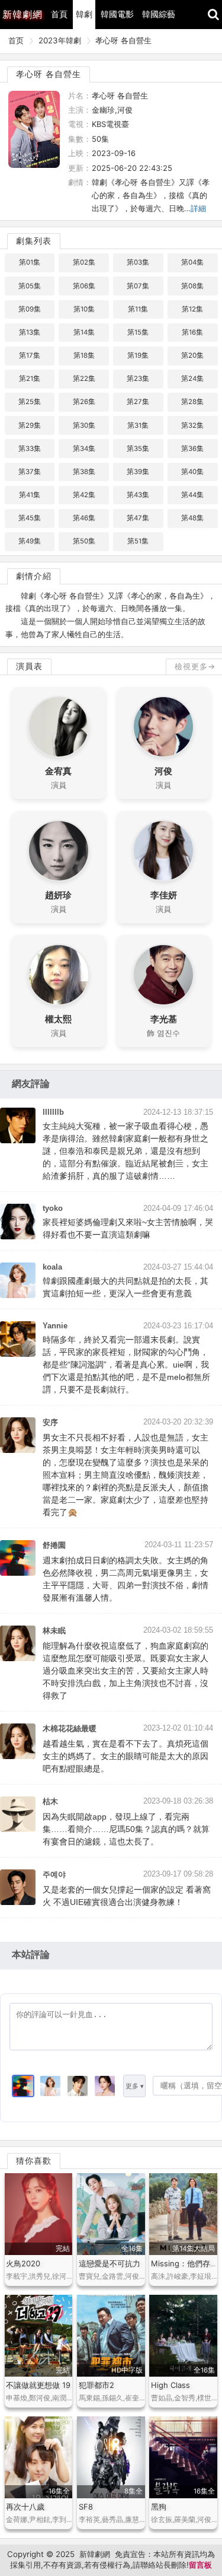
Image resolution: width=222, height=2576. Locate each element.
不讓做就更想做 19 (38, 2385)
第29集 (30, 425)
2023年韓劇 (60, 40)
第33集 (30, 449)
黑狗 (159, 2507)
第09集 (30, 309)
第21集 (30, 379)
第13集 (30, 332)
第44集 (192, 495)
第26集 (84, 402)
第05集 (30, 286)
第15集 (138, 332)
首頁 (59, 14)
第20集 (192, 355)
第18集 (84, 355)
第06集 (84, 286)
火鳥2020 (23, 2263)
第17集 (30, 355)
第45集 (30, 518)
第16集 (192, 332)
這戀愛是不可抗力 (110, 2263)
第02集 (84, 262)
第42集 (84, 495)
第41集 (30, 495)
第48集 (192, 518)
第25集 (30, 402)
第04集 (192, 262)
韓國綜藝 (159, 14)
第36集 (192, 449)
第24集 (192, 379)
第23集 (138, 379)
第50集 (84, 541)
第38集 (84, 472)
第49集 (30, 541)
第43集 (138, 495)
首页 (16, 40)
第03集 (138, 262)
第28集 (192, 402)
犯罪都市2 (96, 2385)
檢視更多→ (195, 666)
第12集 (192, 309)
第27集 (138, 402)
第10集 (84, 309)
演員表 (29, 666)
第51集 (138, 541)
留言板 (200, 2565)
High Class (170, 2385)
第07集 (138, 286)
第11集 (138, 309)
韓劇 (84, 14)
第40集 (192, 472)
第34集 (84, 449)
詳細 (198, 208)
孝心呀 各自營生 (123, 40)
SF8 (86, 2507)
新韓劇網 (95, 2554)
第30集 (84, 425)
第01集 (30, 262)
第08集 (192, 286)
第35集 (138, 449)
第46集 (84, 518)
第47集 (138, 518)
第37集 (30, 472)
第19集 (138, 355)
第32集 (192, 425)
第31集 (138, 425)
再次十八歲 (25, 2507)
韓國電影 (117, 14)
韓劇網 (22, 14)
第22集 (84, 379)
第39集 (138, 472)
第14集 (84, 332)
